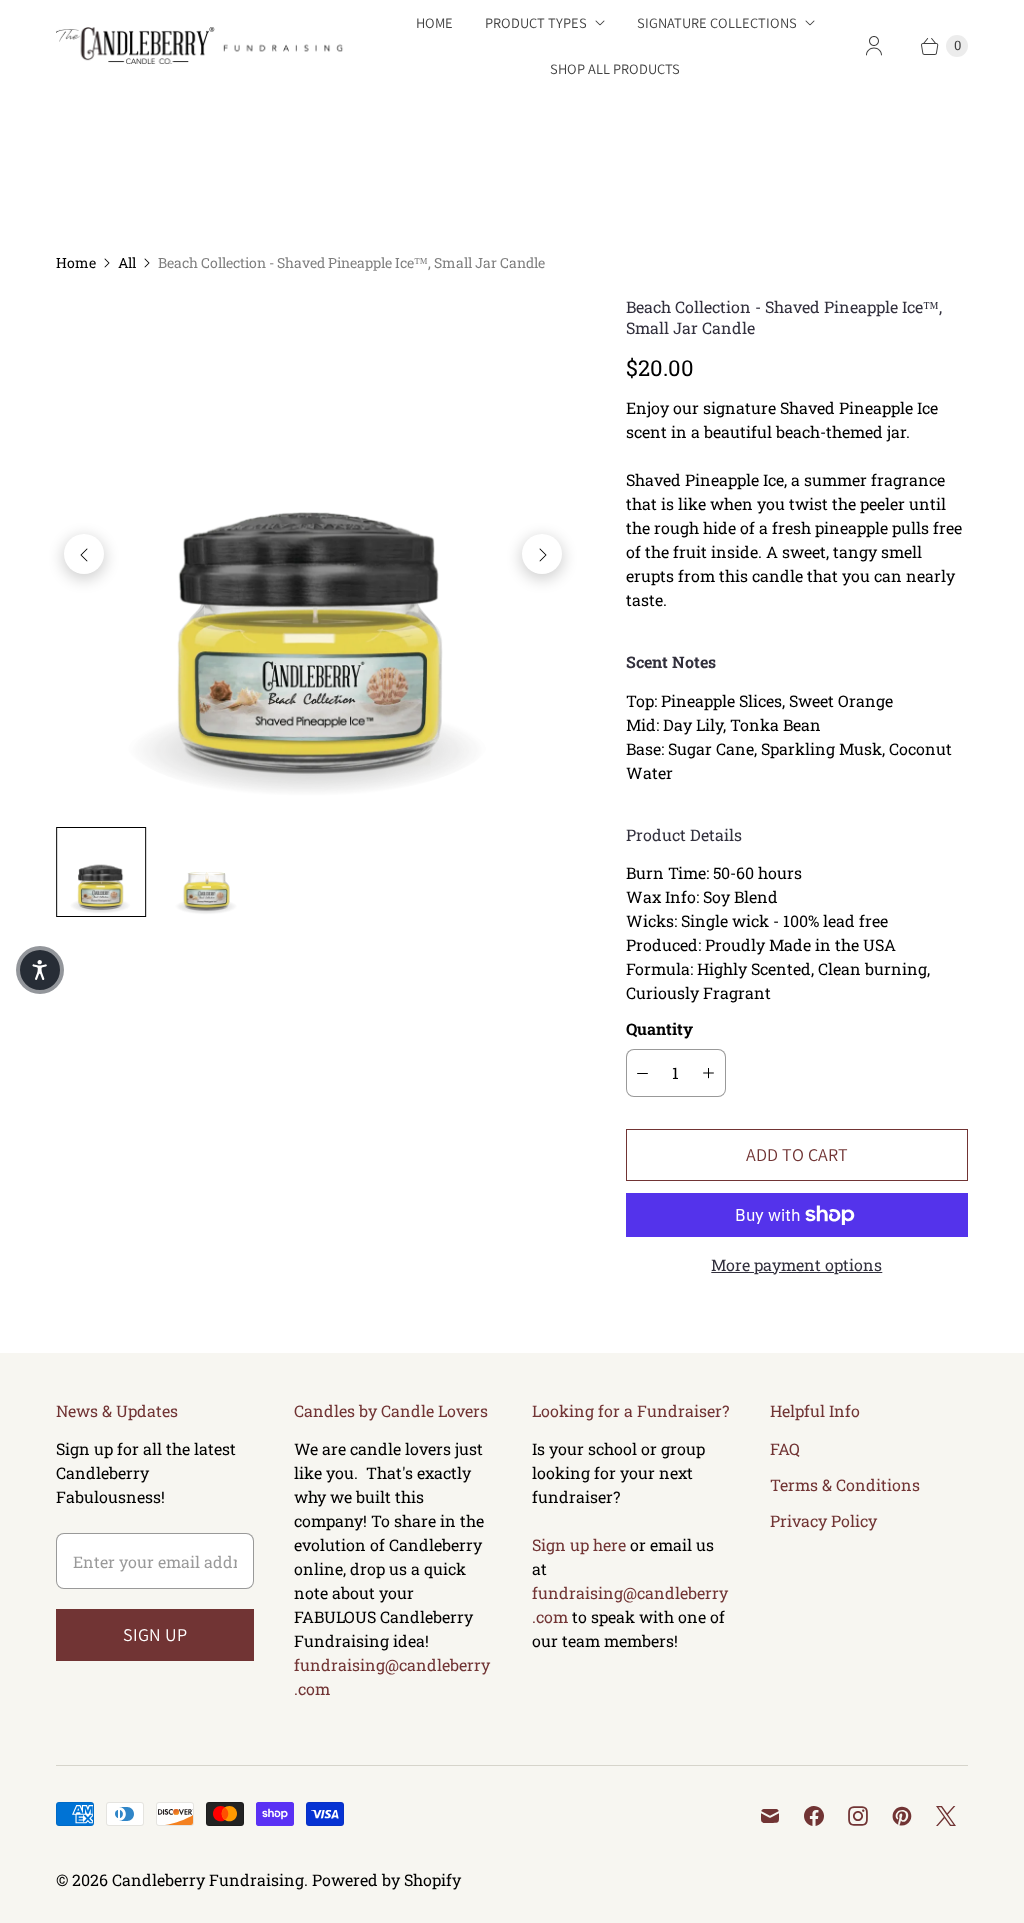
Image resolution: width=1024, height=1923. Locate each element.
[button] (40, 970)
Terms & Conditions (845, 1484)
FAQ (785, 1448)
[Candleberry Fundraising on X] (946, 1816)
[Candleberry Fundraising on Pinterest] (902, 1816)
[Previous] (84, 554)
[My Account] (874, 46)
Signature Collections (717, 22)
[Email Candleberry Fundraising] (770, 1816)
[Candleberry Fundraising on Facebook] (814, 1816)
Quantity (659, 1028)
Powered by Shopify (386, 1879)
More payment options (796, 1264)
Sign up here (579, 1544)
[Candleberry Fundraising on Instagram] (858, 1816)
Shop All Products (615, 68)
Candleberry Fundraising (208, 1879)
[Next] (542, 554)
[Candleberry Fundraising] (206, 46)
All (127, 262)
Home (434, 22)
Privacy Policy (823, 1520)
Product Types (536, 22)
